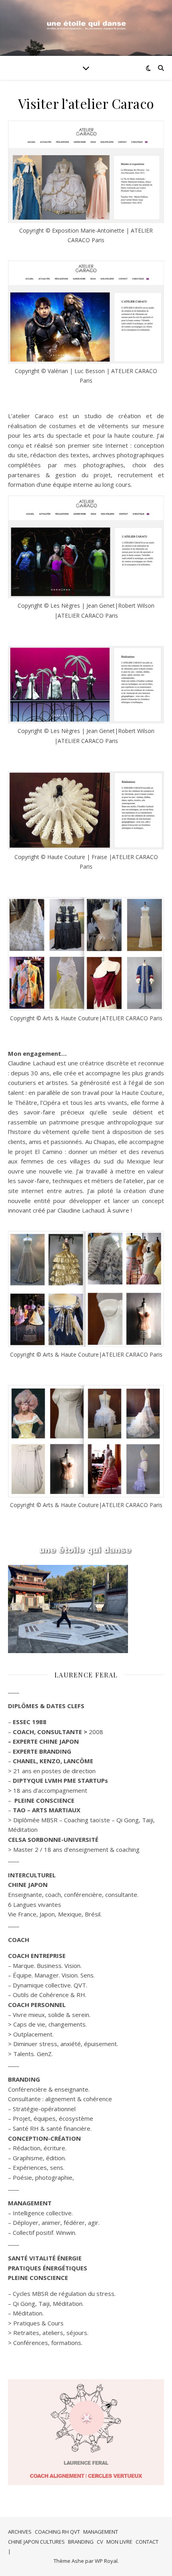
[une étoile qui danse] (86, 28)
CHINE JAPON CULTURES (36, 2542)
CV (100, 2542)
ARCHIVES (20, 2532)
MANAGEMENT (101, 2532)
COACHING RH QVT (57, 2532)
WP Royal (106, 2561)
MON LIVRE (119, 2542)
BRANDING (81, 2542)
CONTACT (147, 2542)
